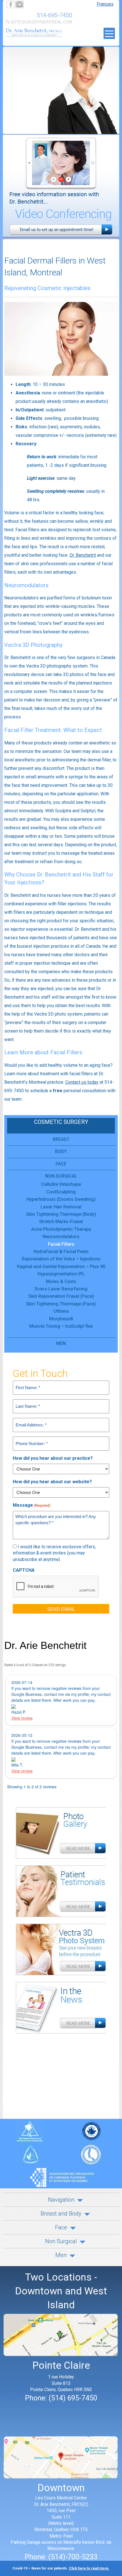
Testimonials (61, 1894)
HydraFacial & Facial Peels (61, 1252)
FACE (61, 1164)
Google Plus (28, 4)
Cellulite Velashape (61, 1184)
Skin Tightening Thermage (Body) (61, 1214)
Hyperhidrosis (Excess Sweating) (61, 1199)
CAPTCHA (24, 1570)
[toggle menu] (109, 33)
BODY (61, 1151)
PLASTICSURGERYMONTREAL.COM (39, 22)
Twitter (19, 4)
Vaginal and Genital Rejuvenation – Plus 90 (61, 1267)
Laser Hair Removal (61, 1207)
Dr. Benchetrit (83, 555)
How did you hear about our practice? (53, 1458)
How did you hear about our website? (52, 1482)
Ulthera (61, 1311)
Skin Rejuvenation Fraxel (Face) (61, 1296)
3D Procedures (61, 1952)
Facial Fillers (61, 1244)
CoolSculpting (61, 1192)
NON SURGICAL (61, 1176)
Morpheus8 (61, 1319)
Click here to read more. (89, 2568)
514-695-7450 (54, 15)
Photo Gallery (61, 1836)
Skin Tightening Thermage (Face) (61, 1304)
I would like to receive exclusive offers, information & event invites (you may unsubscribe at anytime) (54, 1553)
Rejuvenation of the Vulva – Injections (61, 1259)
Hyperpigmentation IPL (61, 1274)
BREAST (61, 1139)
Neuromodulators (61, 1237)
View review (22, 1718)
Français (105, 4)
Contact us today (82, 1082)
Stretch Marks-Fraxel (61, 1222)
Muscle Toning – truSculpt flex (61, 1326)
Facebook (10, 4)
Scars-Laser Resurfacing (61, 1289)
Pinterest (37, 4)
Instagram (47, 4)
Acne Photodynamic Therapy (61, 1229)
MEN (61, 1343)
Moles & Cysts (61, 1281)
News (61, 2011)
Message (31, 1505)
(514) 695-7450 (73, 2398)
